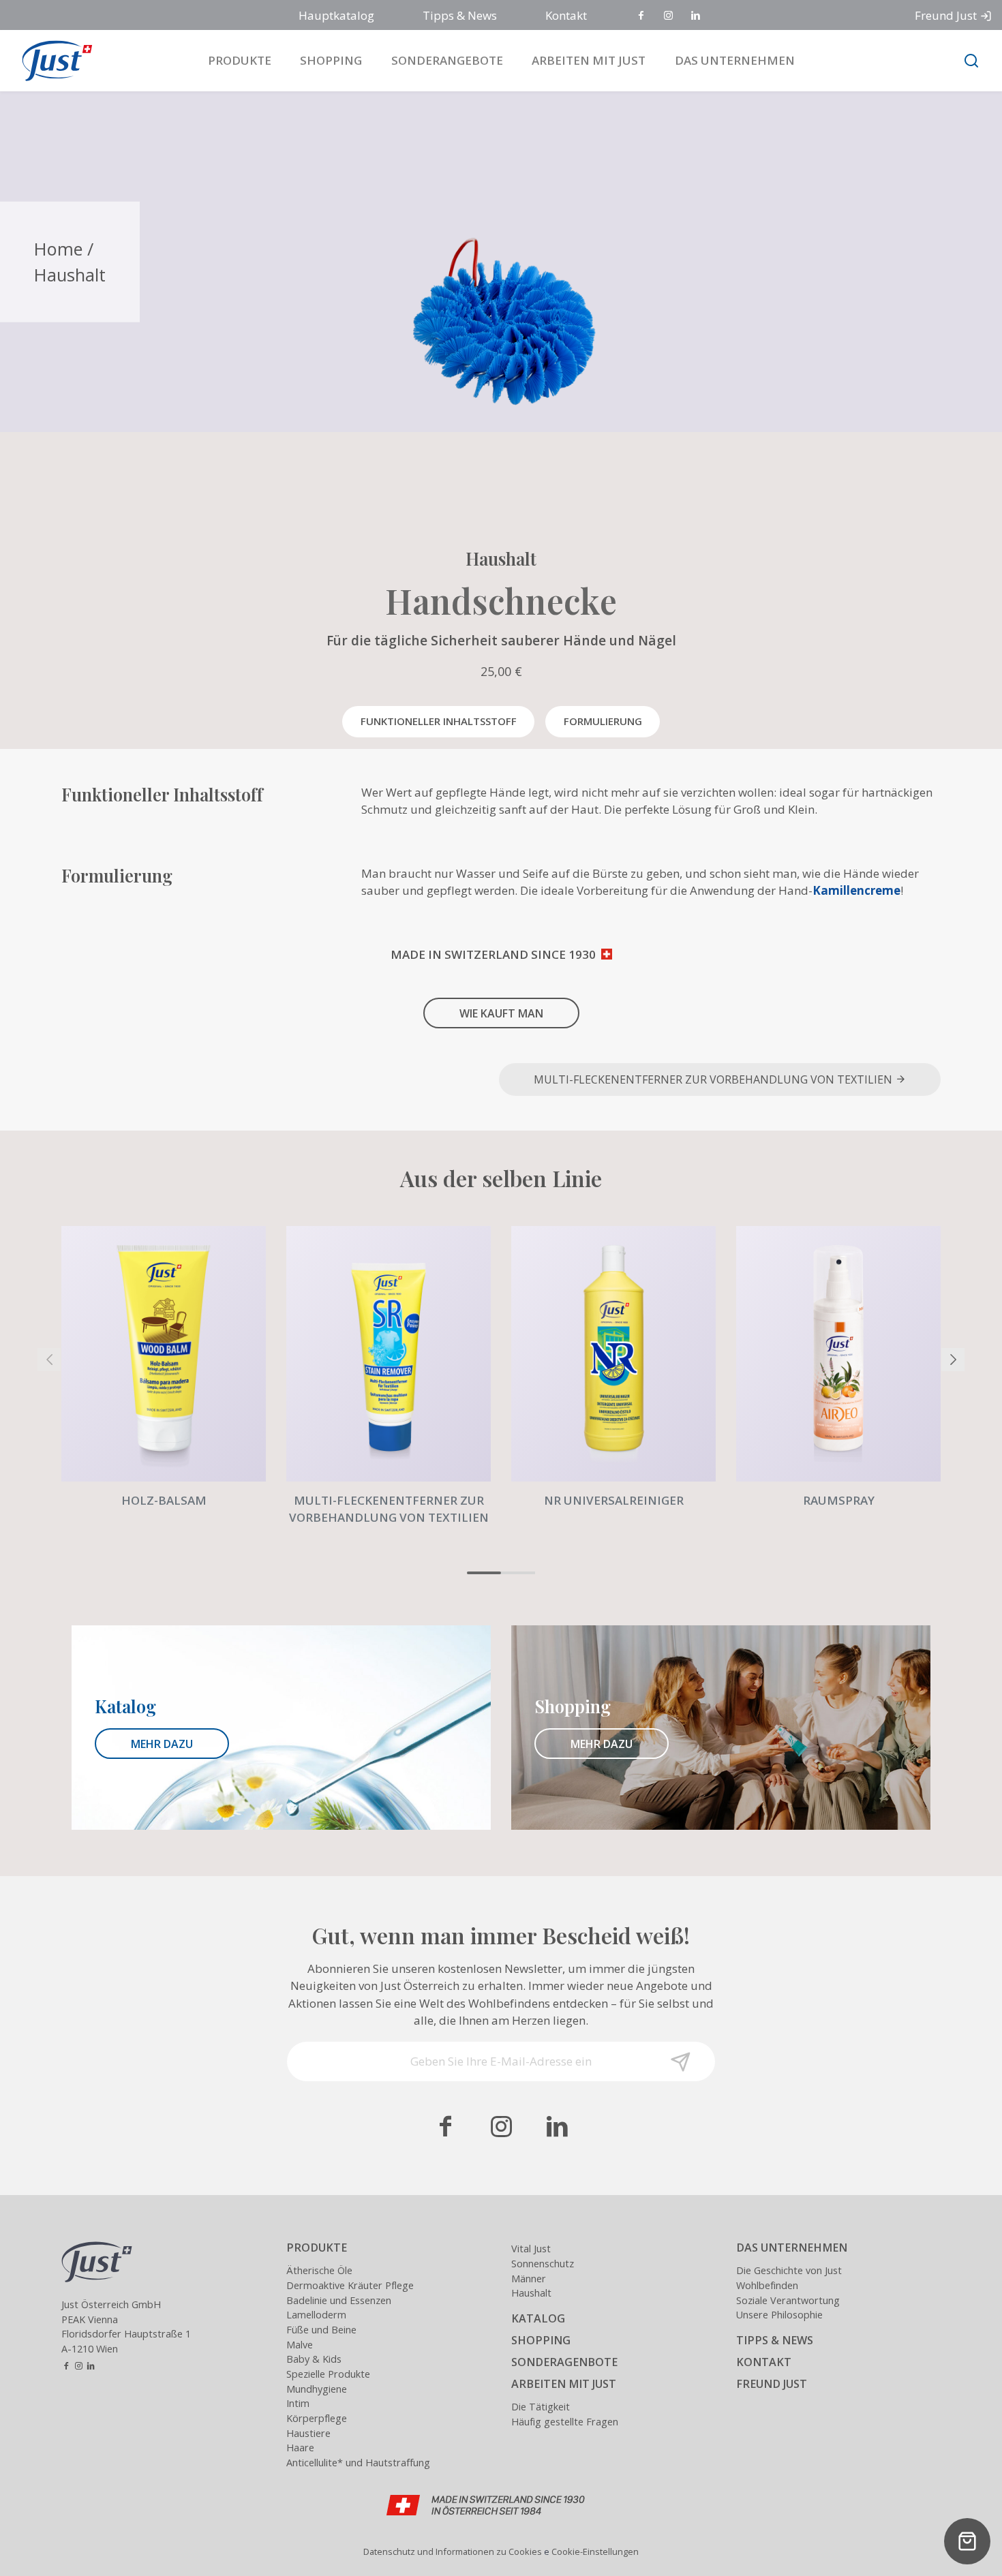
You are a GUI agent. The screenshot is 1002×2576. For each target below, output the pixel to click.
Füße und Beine (321, 2330)
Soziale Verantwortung (788, 2300)
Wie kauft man (501, 1013)
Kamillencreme (856, 890)
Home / (64, 249)
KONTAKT (764, 2362)
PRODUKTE (317, 2248)
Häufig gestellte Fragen (565, 2422)
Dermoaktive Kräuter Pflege (350, 2285)
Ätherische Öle (319, 2270)
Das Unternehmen (735, 60)
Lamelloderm (316, 2315)
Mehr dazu (162, 1744)
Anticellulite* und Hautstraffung (358, 2463)
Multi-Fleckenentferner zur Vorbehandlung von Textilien (714, 1079)
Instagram (669, 16)
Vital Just (531, 2249)
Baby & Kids (314, 2359)
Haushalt (70, 275)
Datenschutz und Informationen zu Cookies (453, 2551)
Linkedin (697, 16)
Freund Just (946, 15)
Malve (300, 2345)
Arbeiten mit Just (589, 60)
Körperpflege (317, 2418)
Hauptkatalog (336, 15)
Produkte (240, 60)
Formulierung (603, 721)
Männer (529, 2279)
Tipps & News (460, 15)
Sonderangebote (447, 60)
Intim (298, 2403)
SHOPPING (541, 2340)
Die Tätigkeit (541, 2407)
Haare (300, 2448)
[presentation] (49, 1360)
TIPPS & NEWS (775, 2340)
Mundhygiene (317, 2389)
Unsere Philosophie (779, 2315)
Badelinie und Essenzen (339, 2300)
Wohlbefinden (767, 2285)
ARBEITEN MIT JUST (564, 2384)
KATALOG (538, 2318)
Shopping (331, 60)
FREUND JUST (772, 2384)
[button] (484, 1573)
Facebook (642, 16)
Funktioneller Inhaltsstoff (439, 721)
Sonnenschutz (543, 2264)
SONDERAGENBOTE (564, 2362)
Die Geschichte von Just (789, 2270)
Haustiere (308, 2433)
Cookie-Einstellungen (595, 2551)
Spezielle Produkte (328, 2374)
